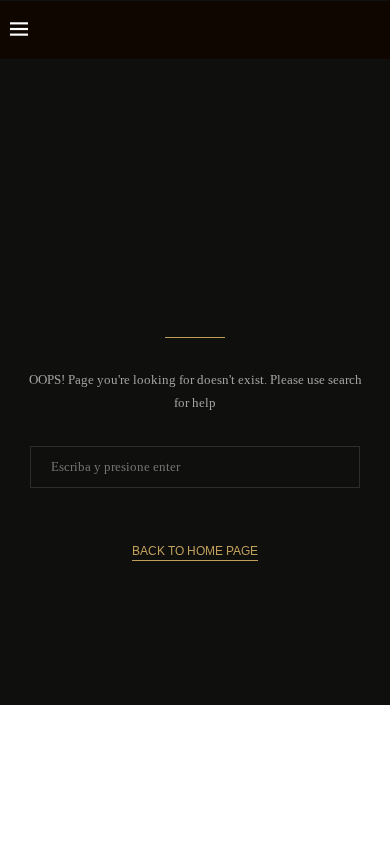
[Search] (370, 30)
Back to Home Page (195, 551)
